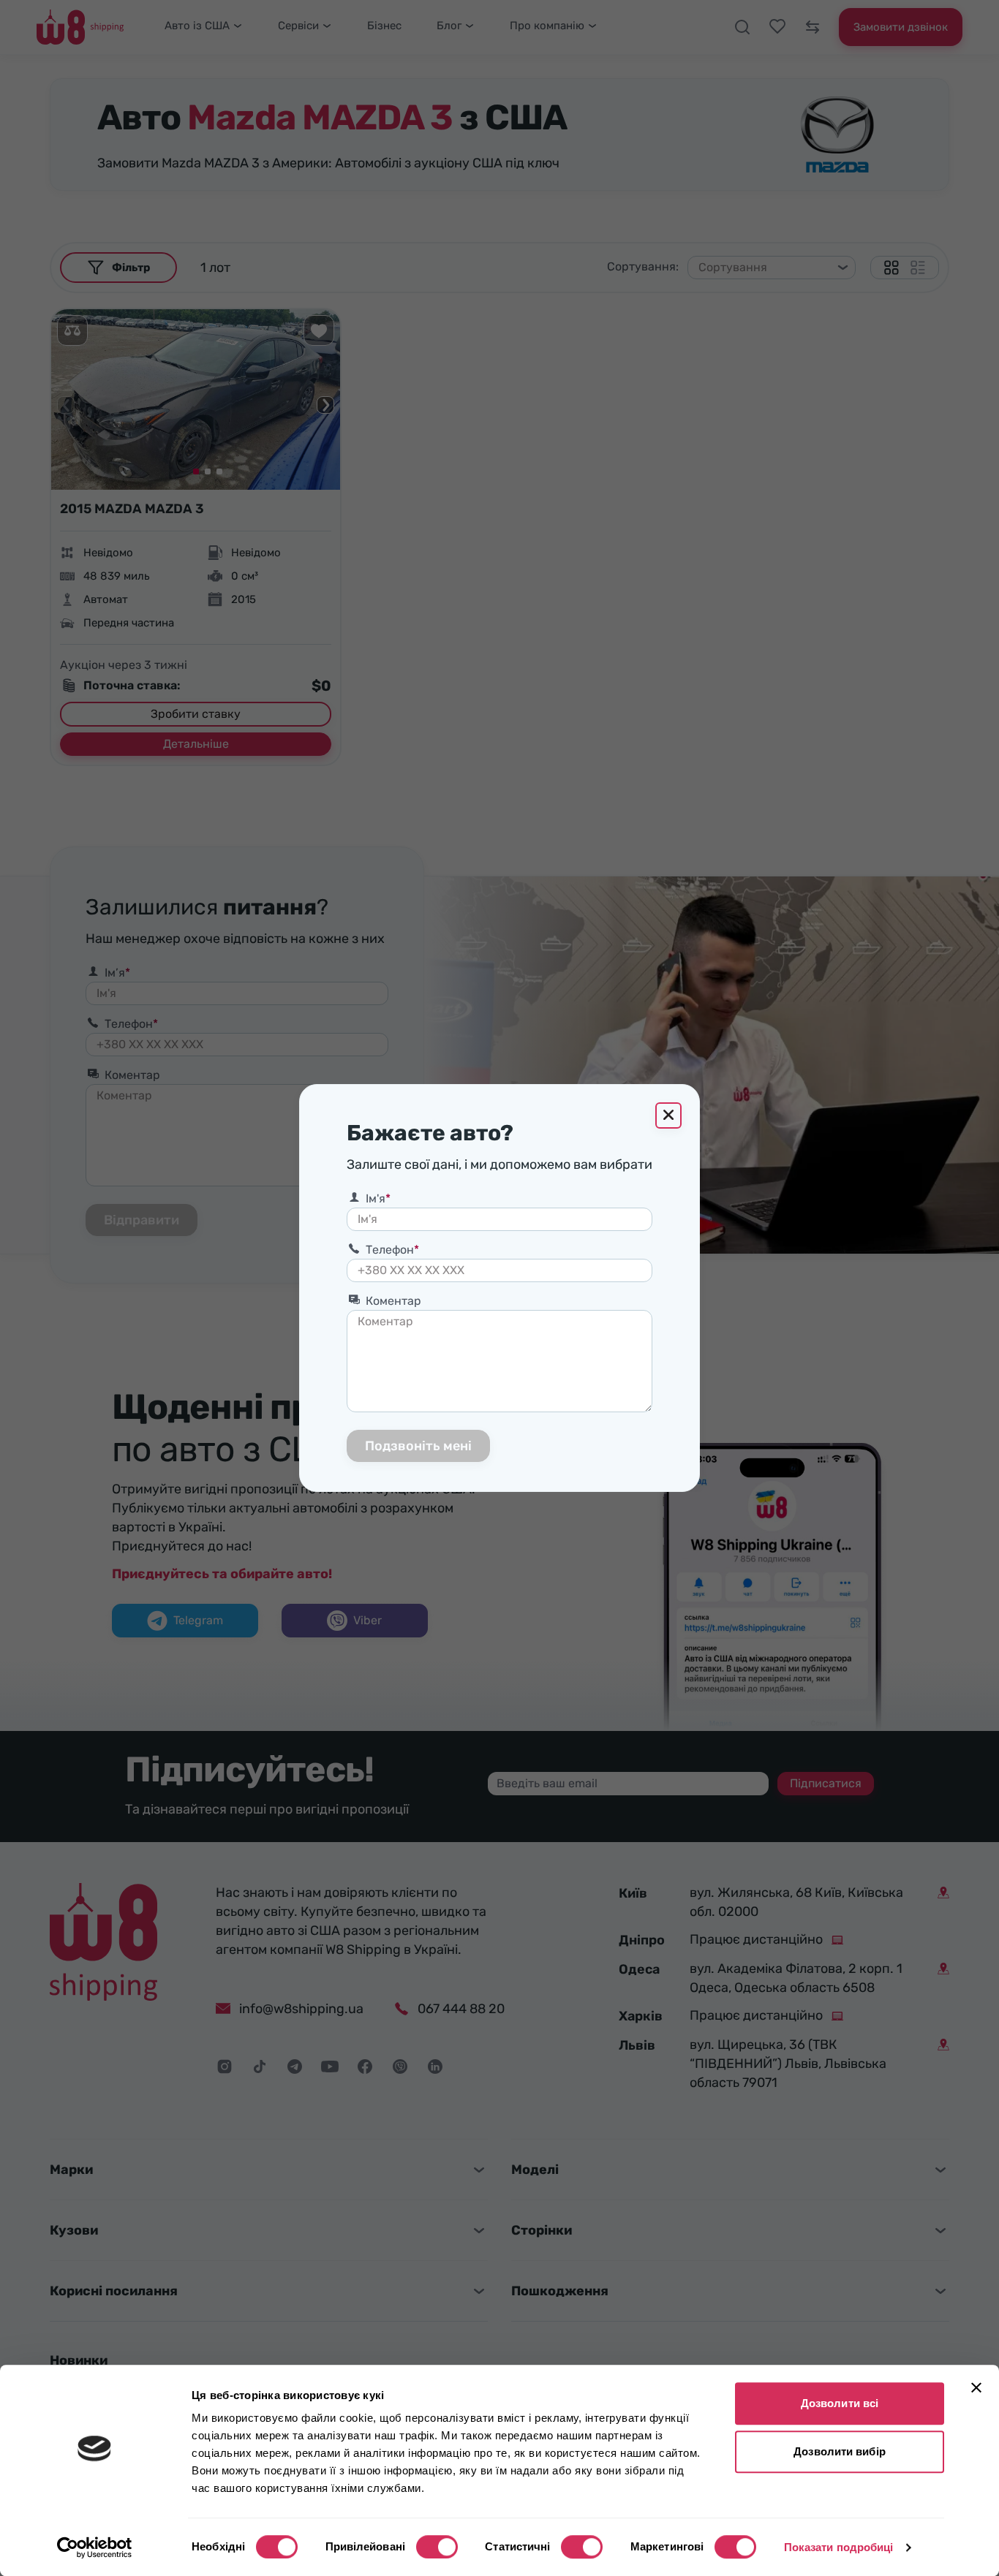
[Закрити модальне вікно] (668, 1115)
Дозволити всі (840, 2403)
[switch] (437, 2547)
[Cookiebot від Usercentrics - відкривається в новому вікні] (95, 2547)
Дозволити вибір (840, 2451)
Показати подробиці (839, 2547)
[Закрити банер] (976, 2387)
